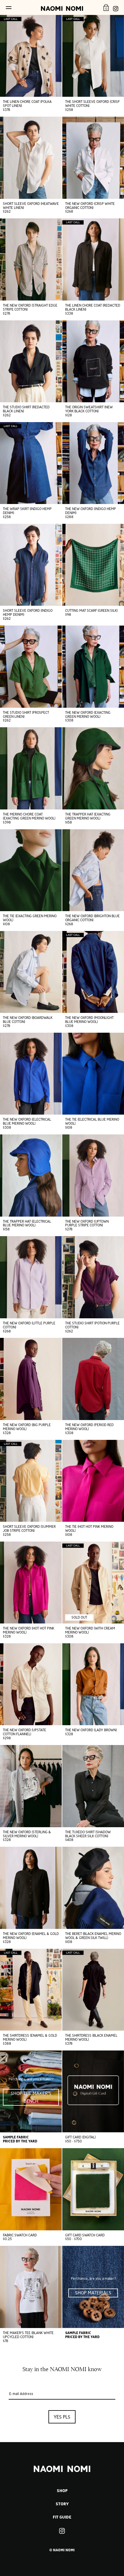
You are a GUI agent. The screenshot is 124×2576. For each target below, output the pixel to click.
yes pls (62, 2417)
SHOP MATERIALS (93, 2293)
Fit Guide (62, 2517)
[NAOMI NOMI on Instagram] (116, 7)
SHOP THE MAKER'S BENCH (31, 2097)
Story (62, 2504)
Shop (62, 2491)
